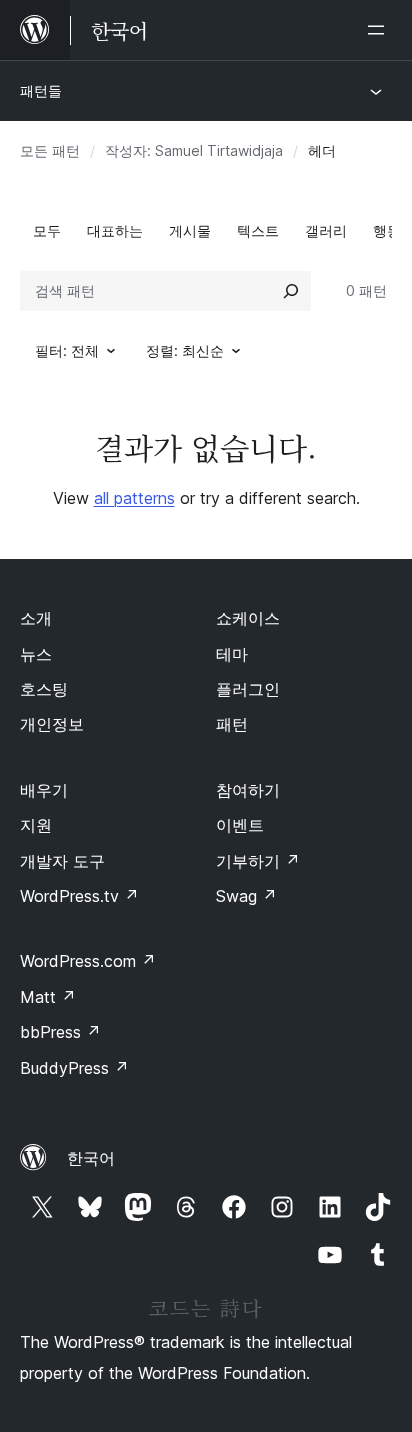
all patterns (134, 498)
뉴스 (36, 654)
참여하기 (248, 790)
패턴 (232, 724)
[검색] (291, 291)
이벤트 (240, 825)
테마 (232, 654)
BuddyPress (74, 1068)
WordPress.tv (79, 896)
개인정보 (52, 724)
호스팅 (44, 689)
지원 (36, 825)
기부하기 (258, 861)
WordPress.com (88, 961)
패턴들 (41, 90)
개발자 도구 (62, 861)
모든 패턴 (50, 150)
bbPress (60, 1032)
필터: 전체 (67, 350)
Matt (48, 997)
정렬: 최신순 (185, 350)
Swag (246, 896)
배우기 (44, 790)
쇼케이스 (248, 618)
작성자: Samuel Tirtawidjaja (194, 150)
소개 (36, 618)
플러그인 (248, 689)
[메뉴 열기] (380, 30)
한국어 (91, 1158)
